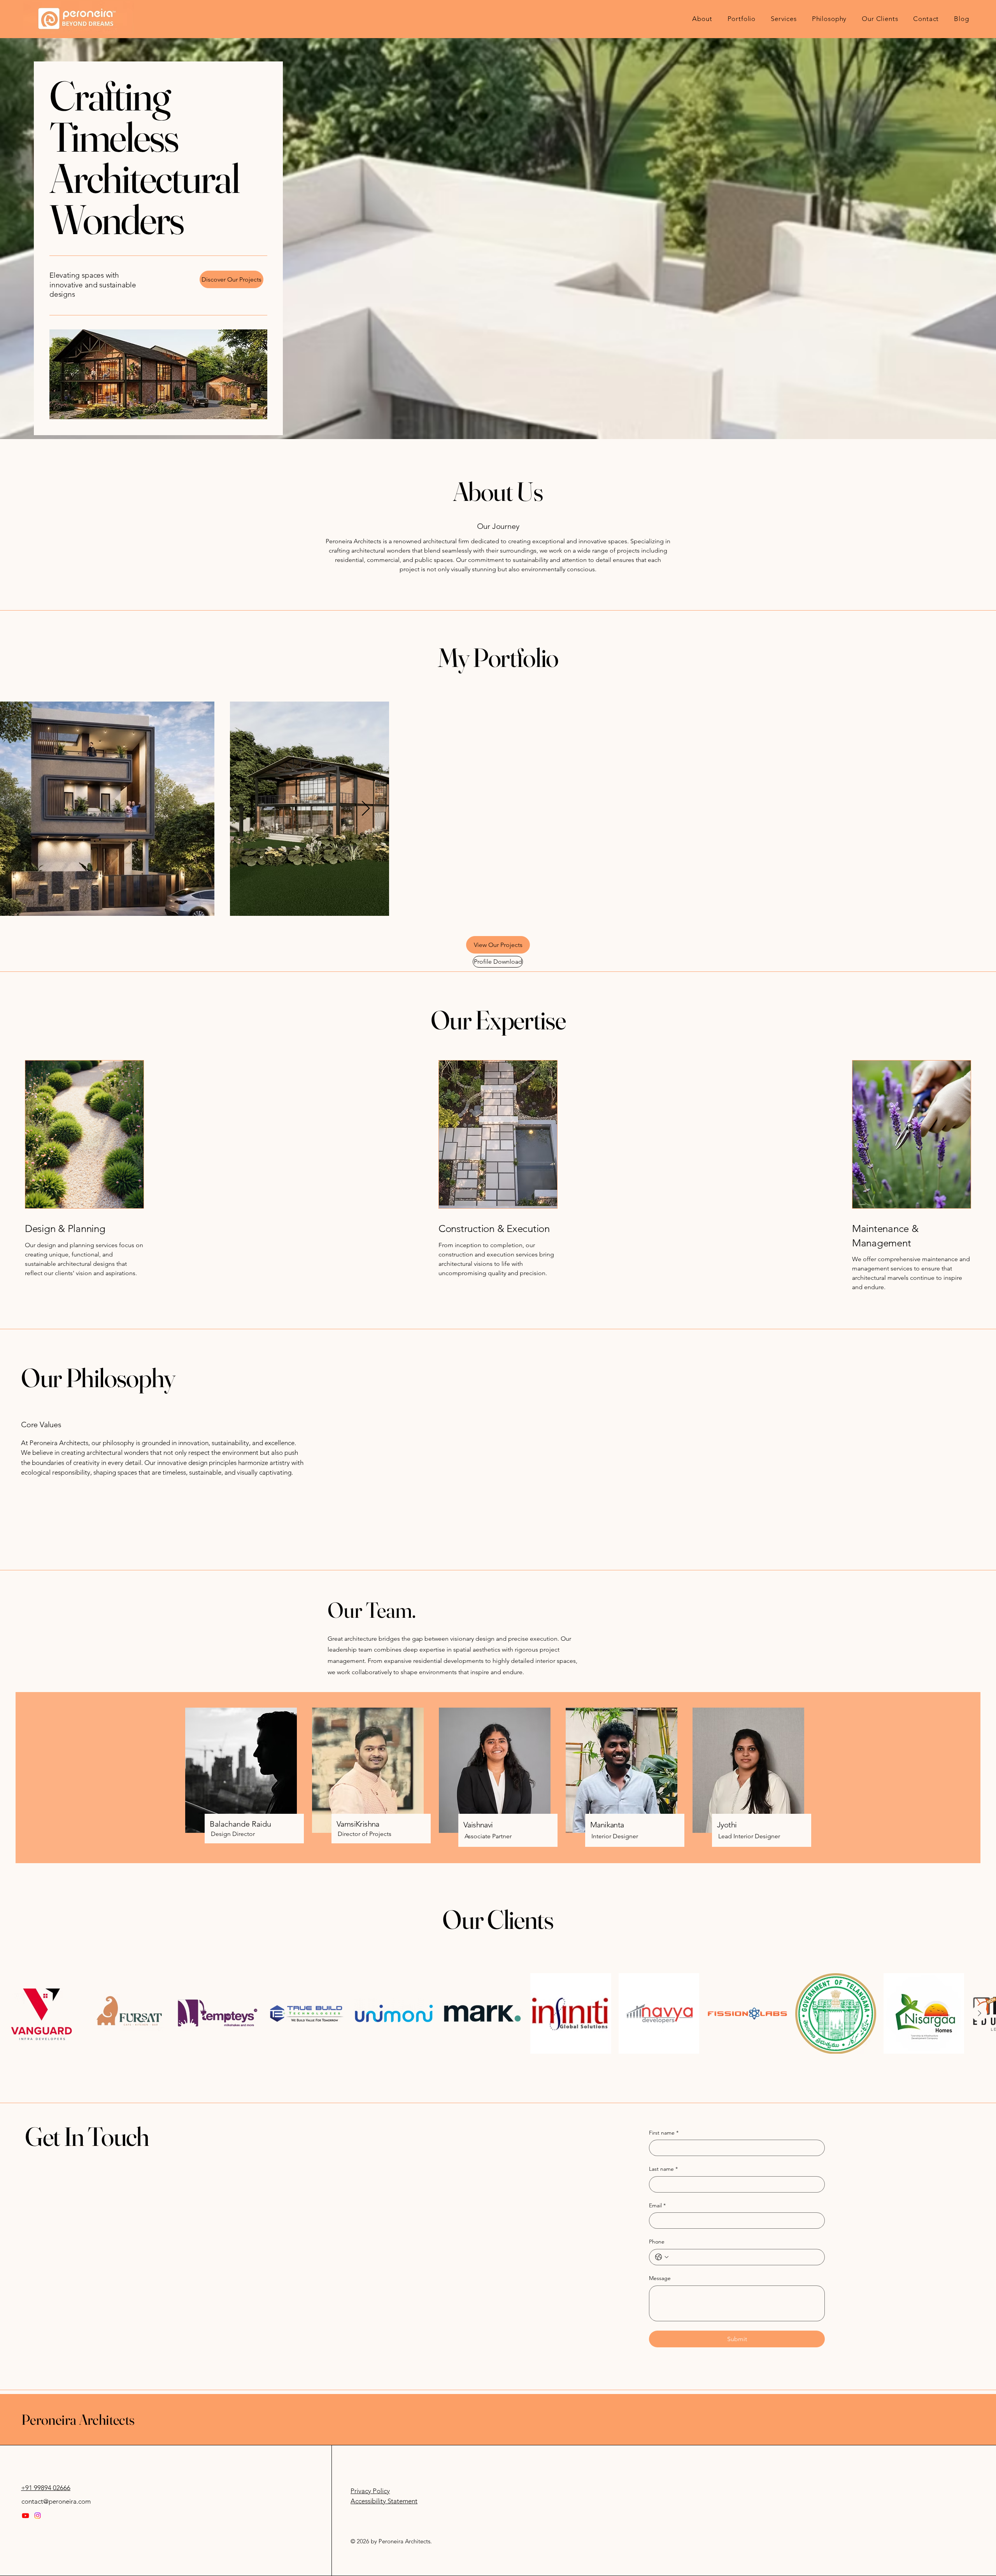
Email (657, 2551)
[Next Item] (980, 982)
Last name (663, 2515)
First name (664, 2478)
